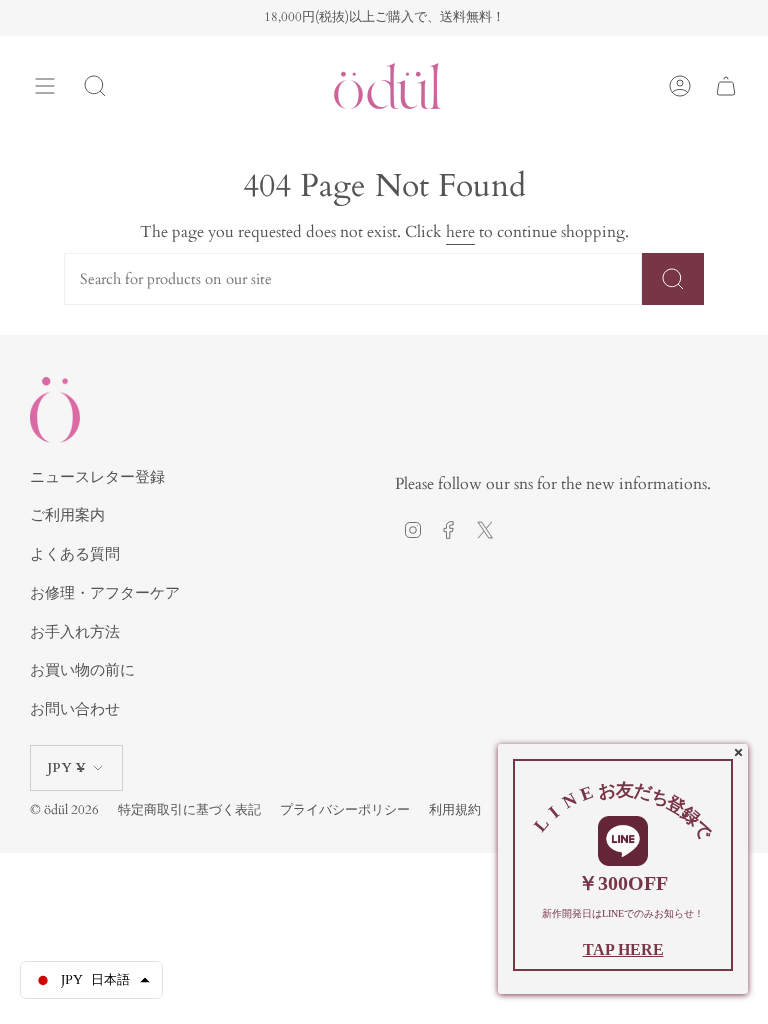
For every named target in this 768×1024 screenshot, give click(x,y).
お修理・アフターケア (105, 593)
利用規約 (455, 810)
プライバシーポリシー (345, 810)
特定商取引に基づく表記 (189, 810)
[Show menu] (45, 86)
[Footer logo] (55, 409)
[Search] (95, 86)
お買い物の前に (82, 670)
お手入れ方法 (75, 632)
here (460, 232)
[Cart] (726, 86)
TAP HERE (623, 949)
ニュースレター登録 (97, 477)
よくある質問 (75, 554)
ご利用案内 (67, 515)
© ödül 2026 (64, 810)
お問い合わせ (75, 709)
